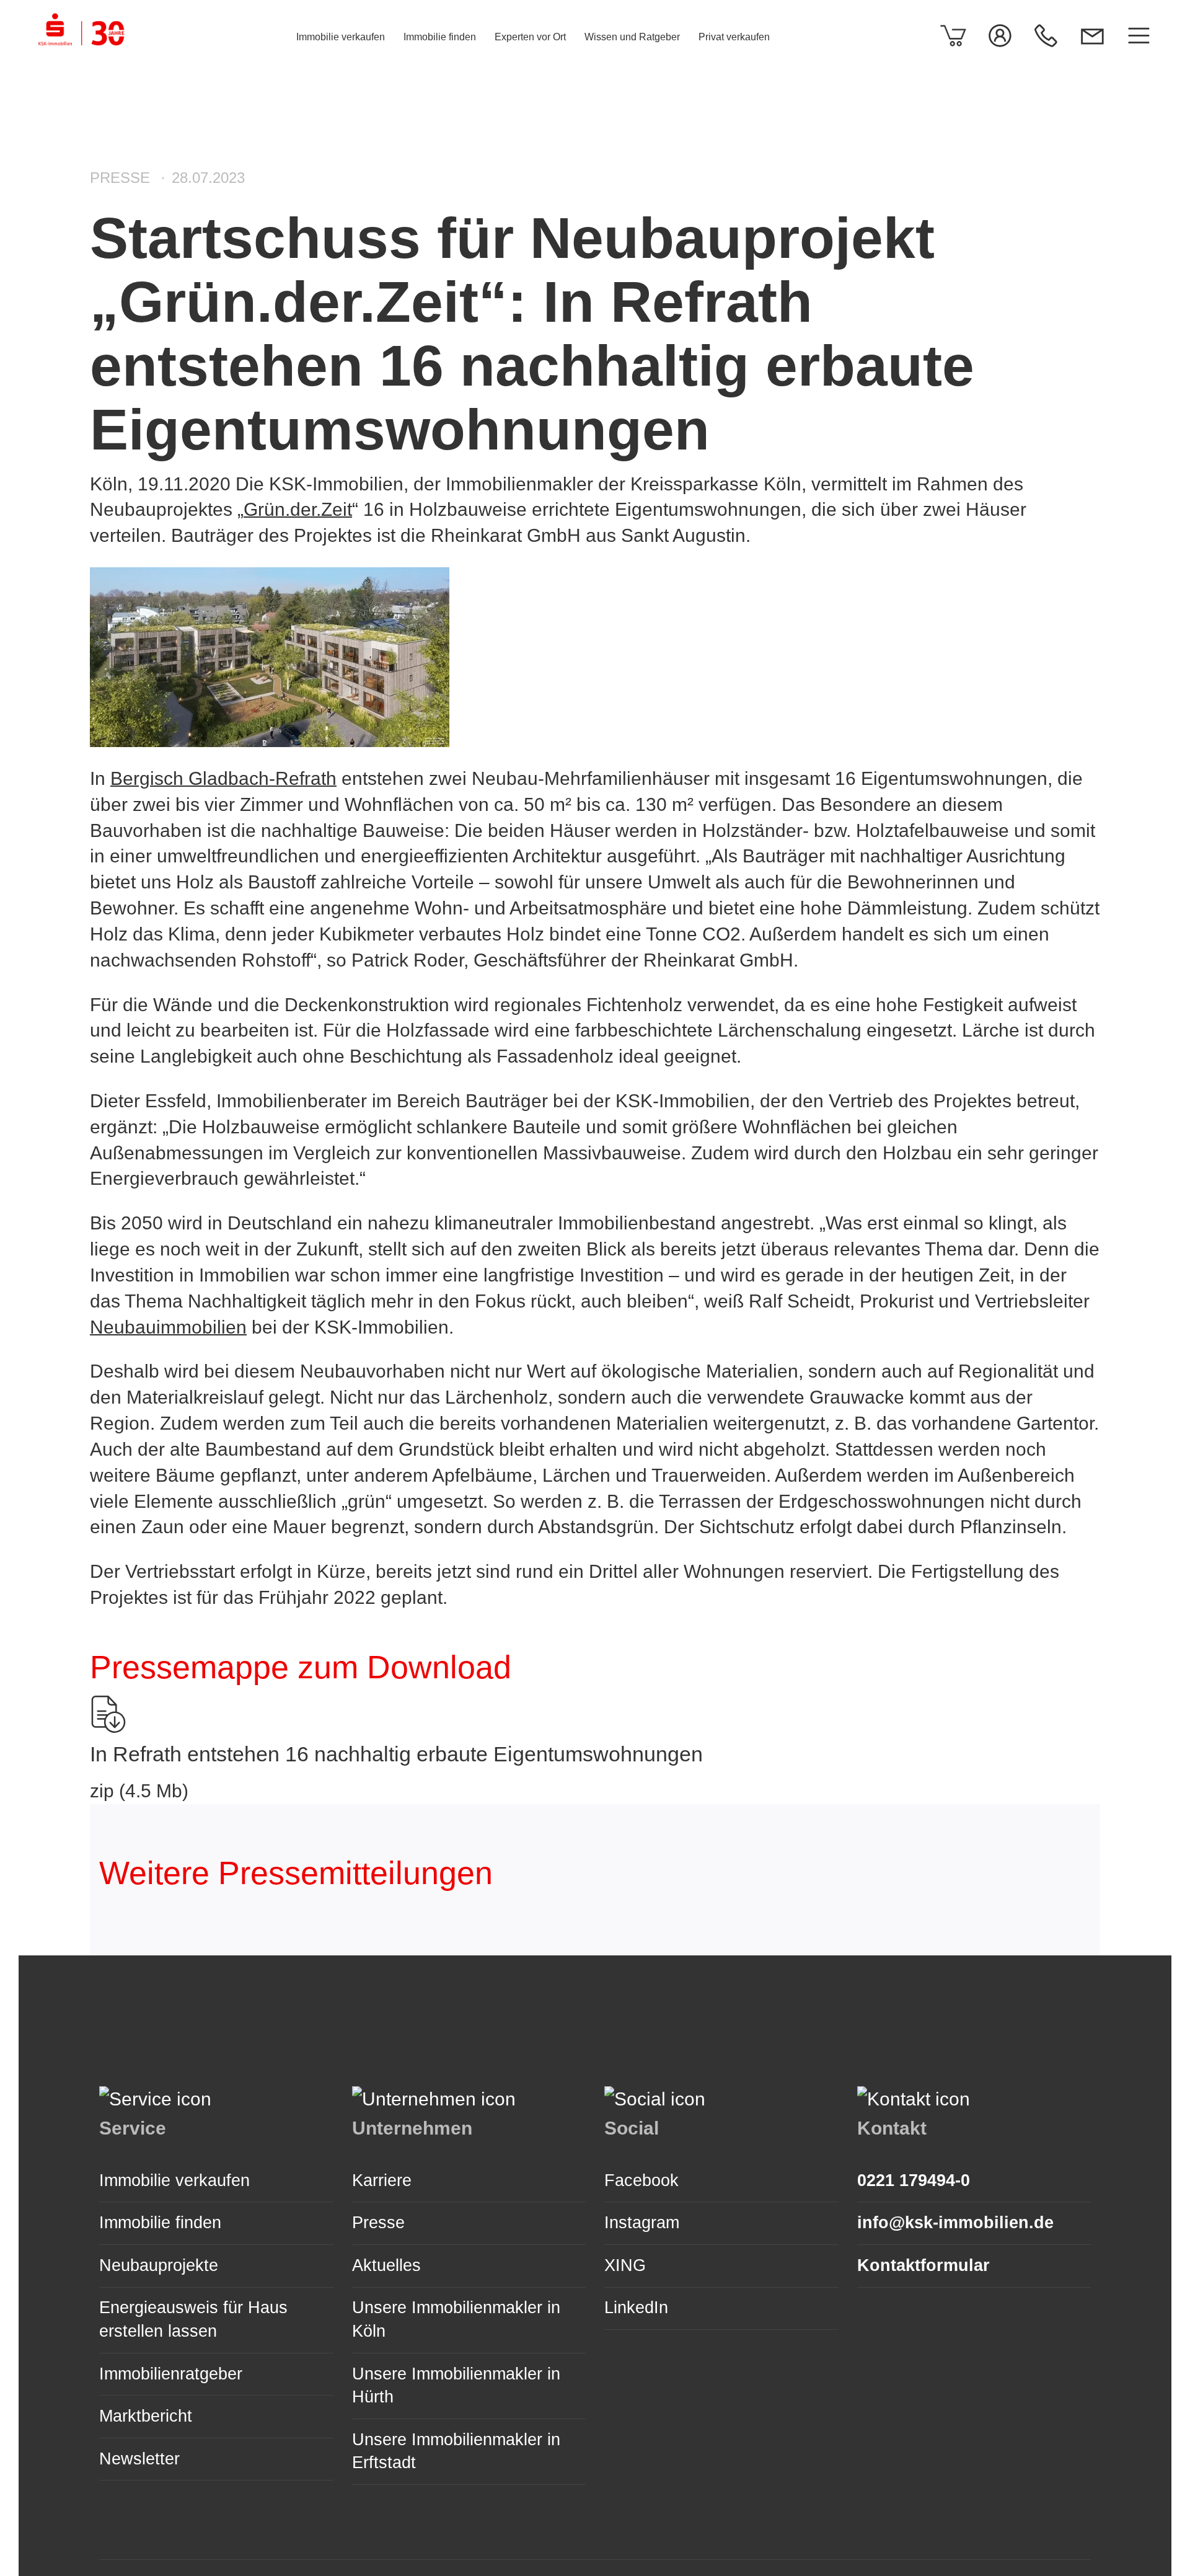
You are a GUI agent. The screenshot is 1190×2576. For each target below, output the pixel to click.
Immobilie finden (440, 37)
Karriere (382, 2180)
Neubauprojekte (159, 2265)
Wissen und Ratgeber (632, 37)
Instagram (642, 2223)
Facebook (641, 2180)
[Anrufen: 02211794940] (1046, 36)
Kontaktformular (923, 2265)
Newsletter (139, 2459)
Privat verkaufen (734, 37)
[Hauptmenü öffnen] (1139, 36)
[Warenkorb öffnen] (954, 36)
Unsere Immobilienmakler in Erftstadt (456, 2451)
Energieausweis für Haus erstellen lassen (193, 2319)
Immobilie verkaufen (341, 37)
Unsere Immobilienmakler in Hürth (456, 2386)
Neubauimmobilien (168, 1327)
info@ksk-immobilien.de (955, 2223)
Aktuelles (386, 2265)
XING (625, 2265)
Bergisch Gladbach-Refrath (223, 778)
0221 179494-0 (914, 2180)
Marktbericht (146, 2416)
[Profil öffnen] (1000, 36)
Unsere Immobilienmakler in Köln (456, 2319)
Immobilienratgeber (171, 2374)
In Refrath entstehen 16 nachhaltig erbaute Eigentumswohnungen (396, 1754)
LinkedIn (636, 2308)
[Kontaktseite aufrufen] (1092, 36)
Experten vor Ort (530, 37)
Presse (378, 2223)
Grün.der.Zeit (298, 509)
